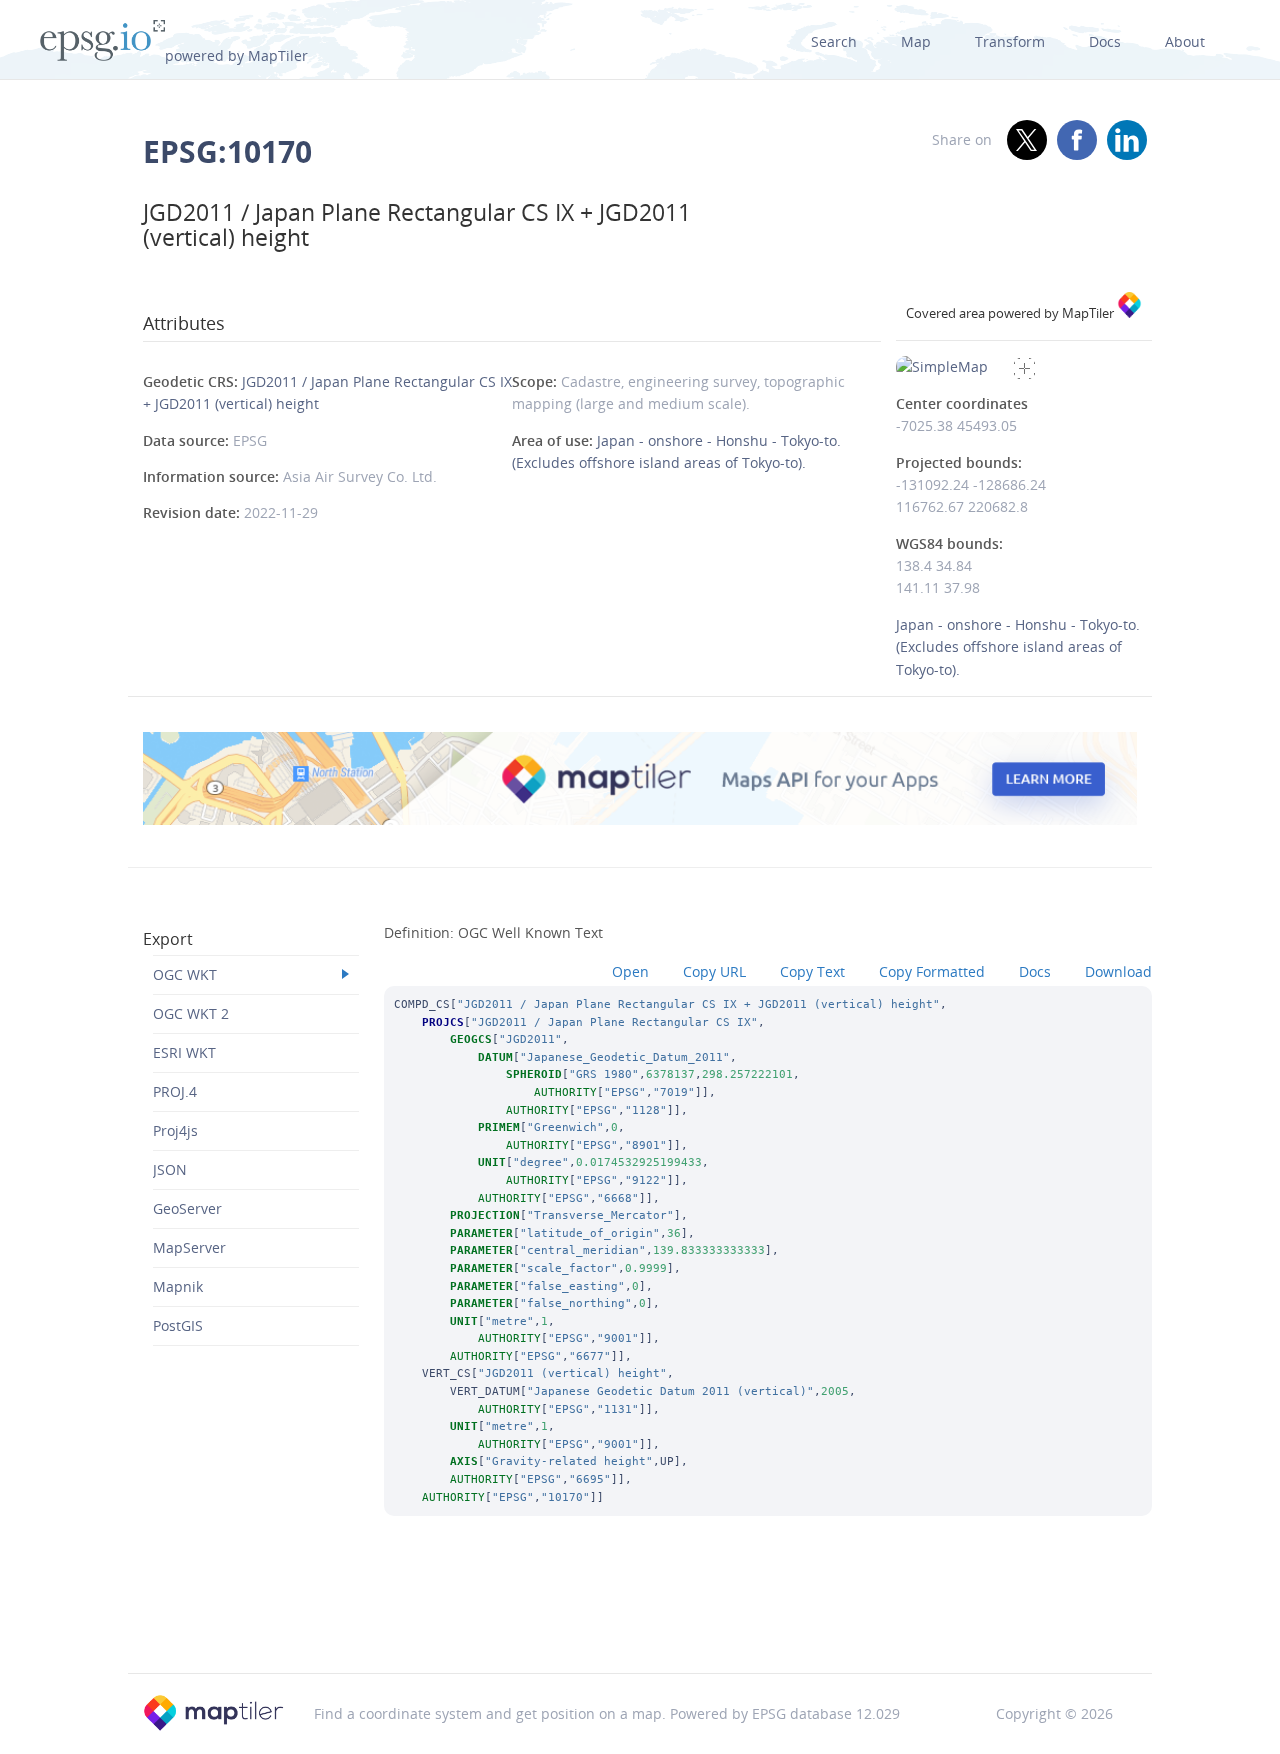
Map (916, 41)
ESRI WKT (184, 1052)
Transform (1010, 41)
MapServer (189, 1247)
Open (630, 971)
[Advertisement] (640, 1621)
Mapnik (178, 1286)
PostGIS (178, 1325)
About (1185, 41)
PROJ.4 (175, 1091)
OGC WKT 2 (191, 1013)
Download (1118, 971)
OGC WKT (185, 974)
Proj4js (175, 1130)
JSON (170, 1169)
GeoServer (187, 1208)
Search (834, 41)
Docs (1105, 41)
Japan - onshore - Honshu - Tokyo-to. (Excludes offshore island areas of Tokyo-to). (1018, 647)
